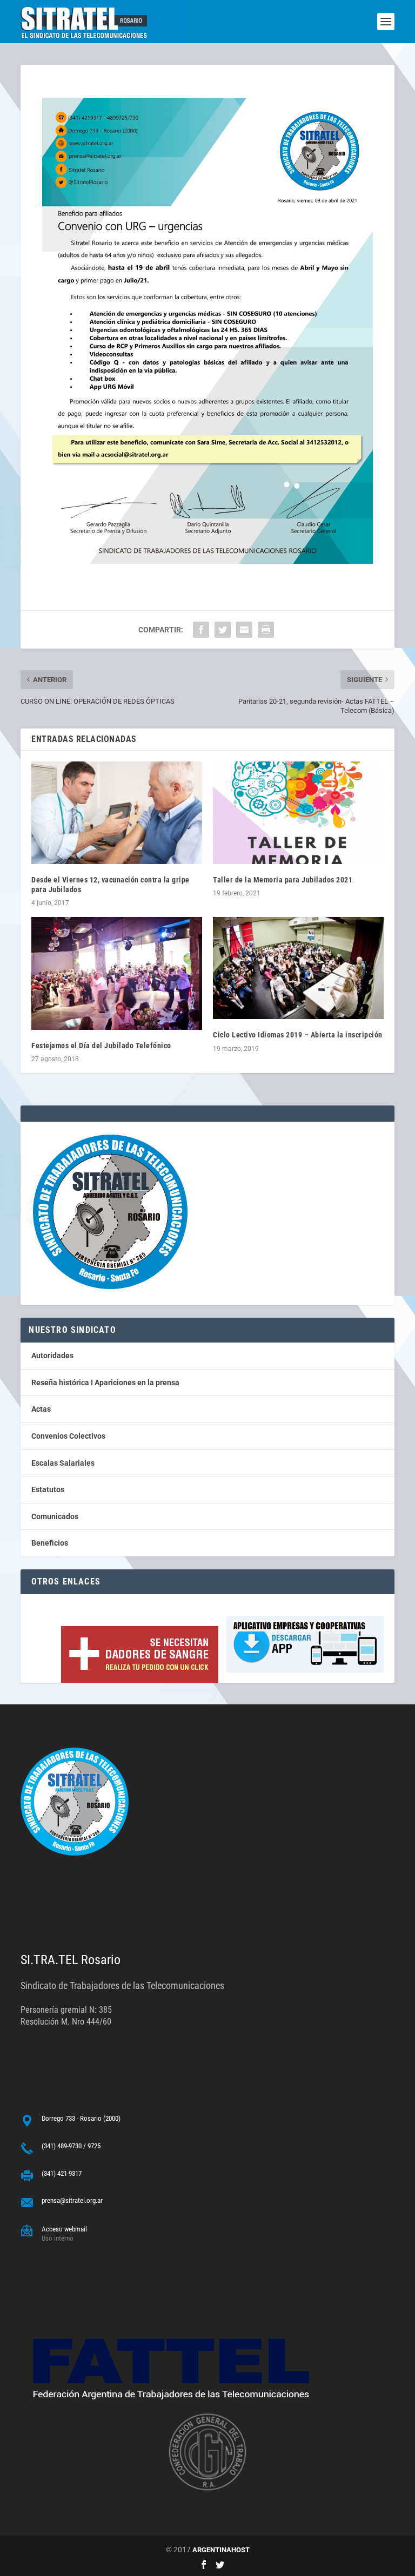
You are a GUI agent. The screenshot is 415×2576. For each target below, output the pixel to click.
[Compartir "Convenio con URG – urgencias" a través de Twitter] (223, 630)
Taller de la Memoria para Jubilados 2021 (283, 880)
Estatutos (48, 1489)
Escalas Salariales (63, 1463)
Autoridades (52, 1356)
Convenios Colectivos (68, 1436)
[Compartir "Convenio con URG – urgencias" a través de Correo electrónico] (244, 630)
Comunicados (55, 1516)
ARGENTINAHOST (221, 2550)
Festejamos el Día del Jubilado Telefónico (101, 1046)
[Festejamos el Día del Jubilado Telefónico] (117, 973)
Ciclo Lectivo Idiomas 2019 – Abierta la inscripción (298, 1035)
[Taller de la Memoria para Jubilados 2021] (298, 812)
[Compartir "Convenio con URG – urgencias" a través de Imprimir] (266, 630)
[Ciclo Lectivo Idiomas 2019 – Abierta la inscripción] (298, 968)
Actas (41, 1409)
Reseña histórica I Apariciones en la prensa (105, 1383)
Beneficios (50, 1543)
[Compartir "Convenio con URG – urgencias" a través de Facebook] (201, 630)
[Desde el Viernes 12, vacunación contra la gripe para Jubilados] (117, 812)
